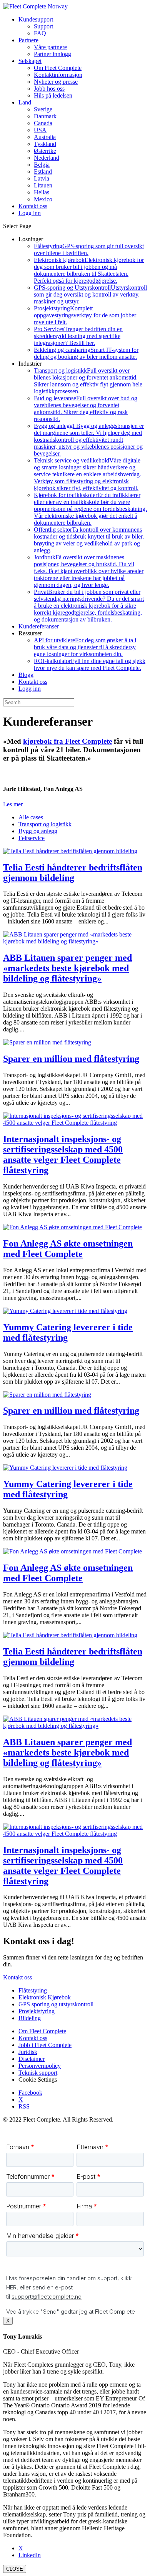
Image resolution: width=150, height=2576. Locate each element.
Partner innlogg (52, 54)
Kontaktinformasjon (58, 75)
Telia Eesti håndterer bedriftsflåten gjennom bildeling (73, 873)
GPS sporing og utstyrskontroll (56, 2004)
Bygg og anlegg (89, 440)
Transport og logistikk (88, 381)
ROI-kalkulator (90, 664)
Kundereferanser (39, 626)
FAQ (40, 33)
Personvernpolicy (40, 2066)
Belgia (42, 165)
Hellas (42, 192)
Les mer (13, 804)
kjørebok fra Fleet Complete (67, 741)
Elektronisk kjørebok (89, 270)
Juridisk (28, 2052)
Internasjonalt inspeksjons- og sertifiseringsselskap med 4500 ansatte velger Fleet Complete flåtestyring (63, 1155)
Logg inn (30, 689)
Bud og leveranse (86, 409)
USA (40, 130)
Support (43, 26)
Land (25, 102)
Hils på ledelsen (53, 95)
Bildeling (30, 2018)
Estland (43, 172)
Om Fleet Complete (58, 68)
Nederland (47, 158)
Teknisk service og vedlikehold (87, 474)
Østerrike (45, 151)
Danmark (45, 116)
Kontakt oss (33, 682)
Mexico (43, 199)
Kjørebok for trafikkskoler (90, 509)
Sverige (43, 109)
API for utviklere (85, 647)
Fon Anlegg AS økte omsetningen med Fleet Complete (68, 1249)
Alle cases (31, 817)
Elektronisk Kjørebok (45, 1997)
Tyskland (45, 144)
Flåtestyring (33, 1990)
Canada (43, 123)
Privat (89, 606)
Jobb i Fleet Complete (45, 2045)
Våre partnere (50, 47)
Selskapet (30, 61)
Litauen (43, 185)
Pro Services (78, 336)
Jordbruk (89, 571)
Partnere (28, 40)
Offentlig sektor (89, 540)
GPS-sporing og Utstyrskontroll (90, 294)
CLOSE (15, 2569)
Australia (45, 137)
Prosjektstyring (85, 315)
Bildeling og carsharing (86, 353)
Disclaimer (32, 2059)
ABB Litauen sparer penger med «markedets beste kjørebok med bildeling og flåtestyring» (67, 968)
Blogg (26, 675)
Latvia (42, 178)
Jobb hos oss (49, 89)
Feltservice (32, 838)
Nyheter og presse (56, 82)
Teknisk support (38, 2073)
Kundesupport (36, 19)
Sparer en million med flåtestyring (71, 1059)
